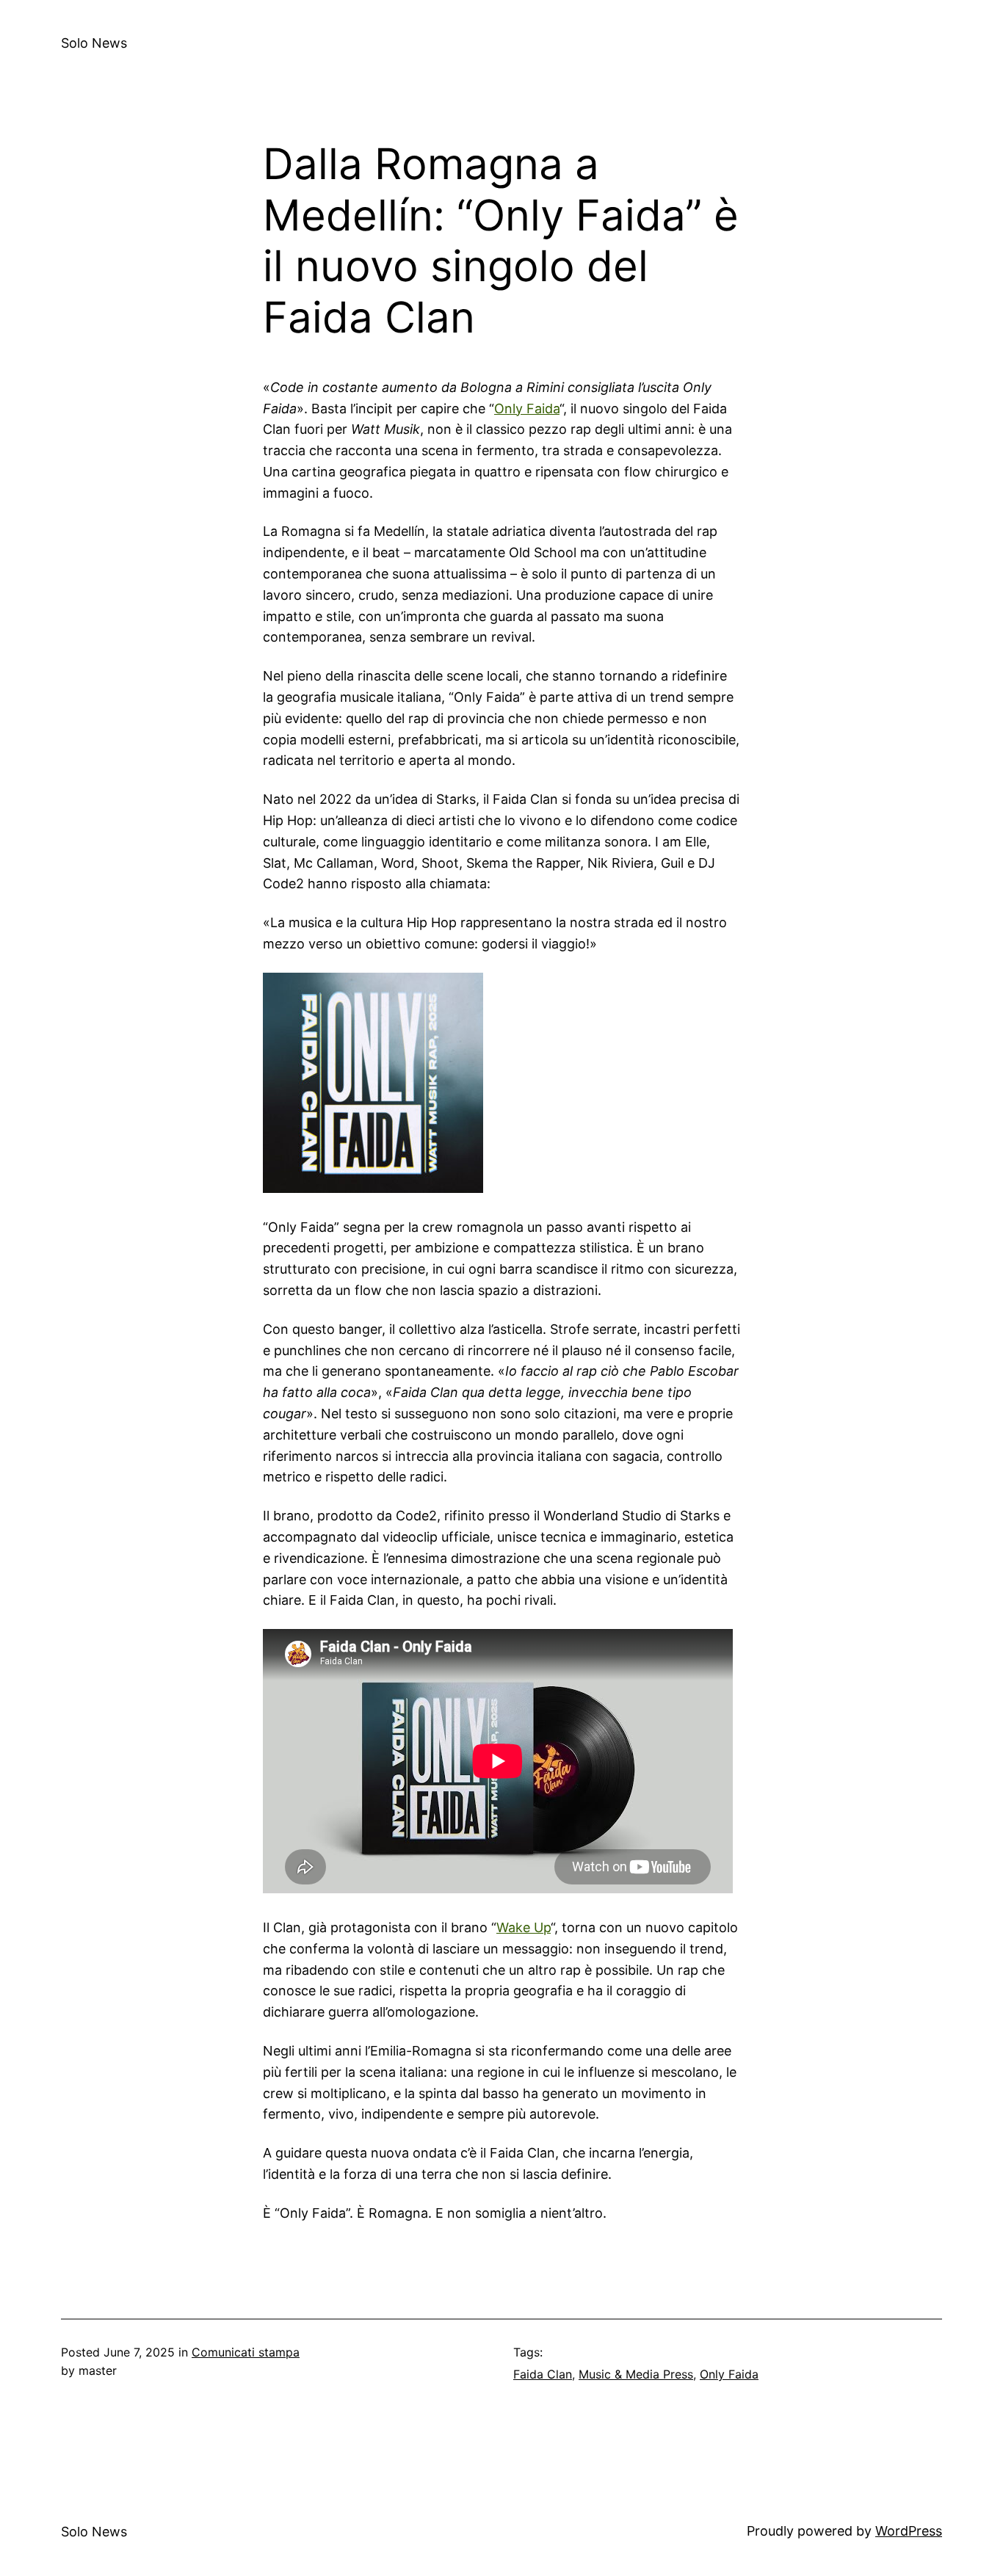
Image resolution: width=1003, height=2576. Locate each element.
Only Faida (527, 409)
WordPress (909, 2531)
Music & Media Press (636, 2374)
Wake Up (524, 1927)
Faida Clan (543, 2374)
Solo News (94, 43)
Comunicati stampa (246, 2352)
